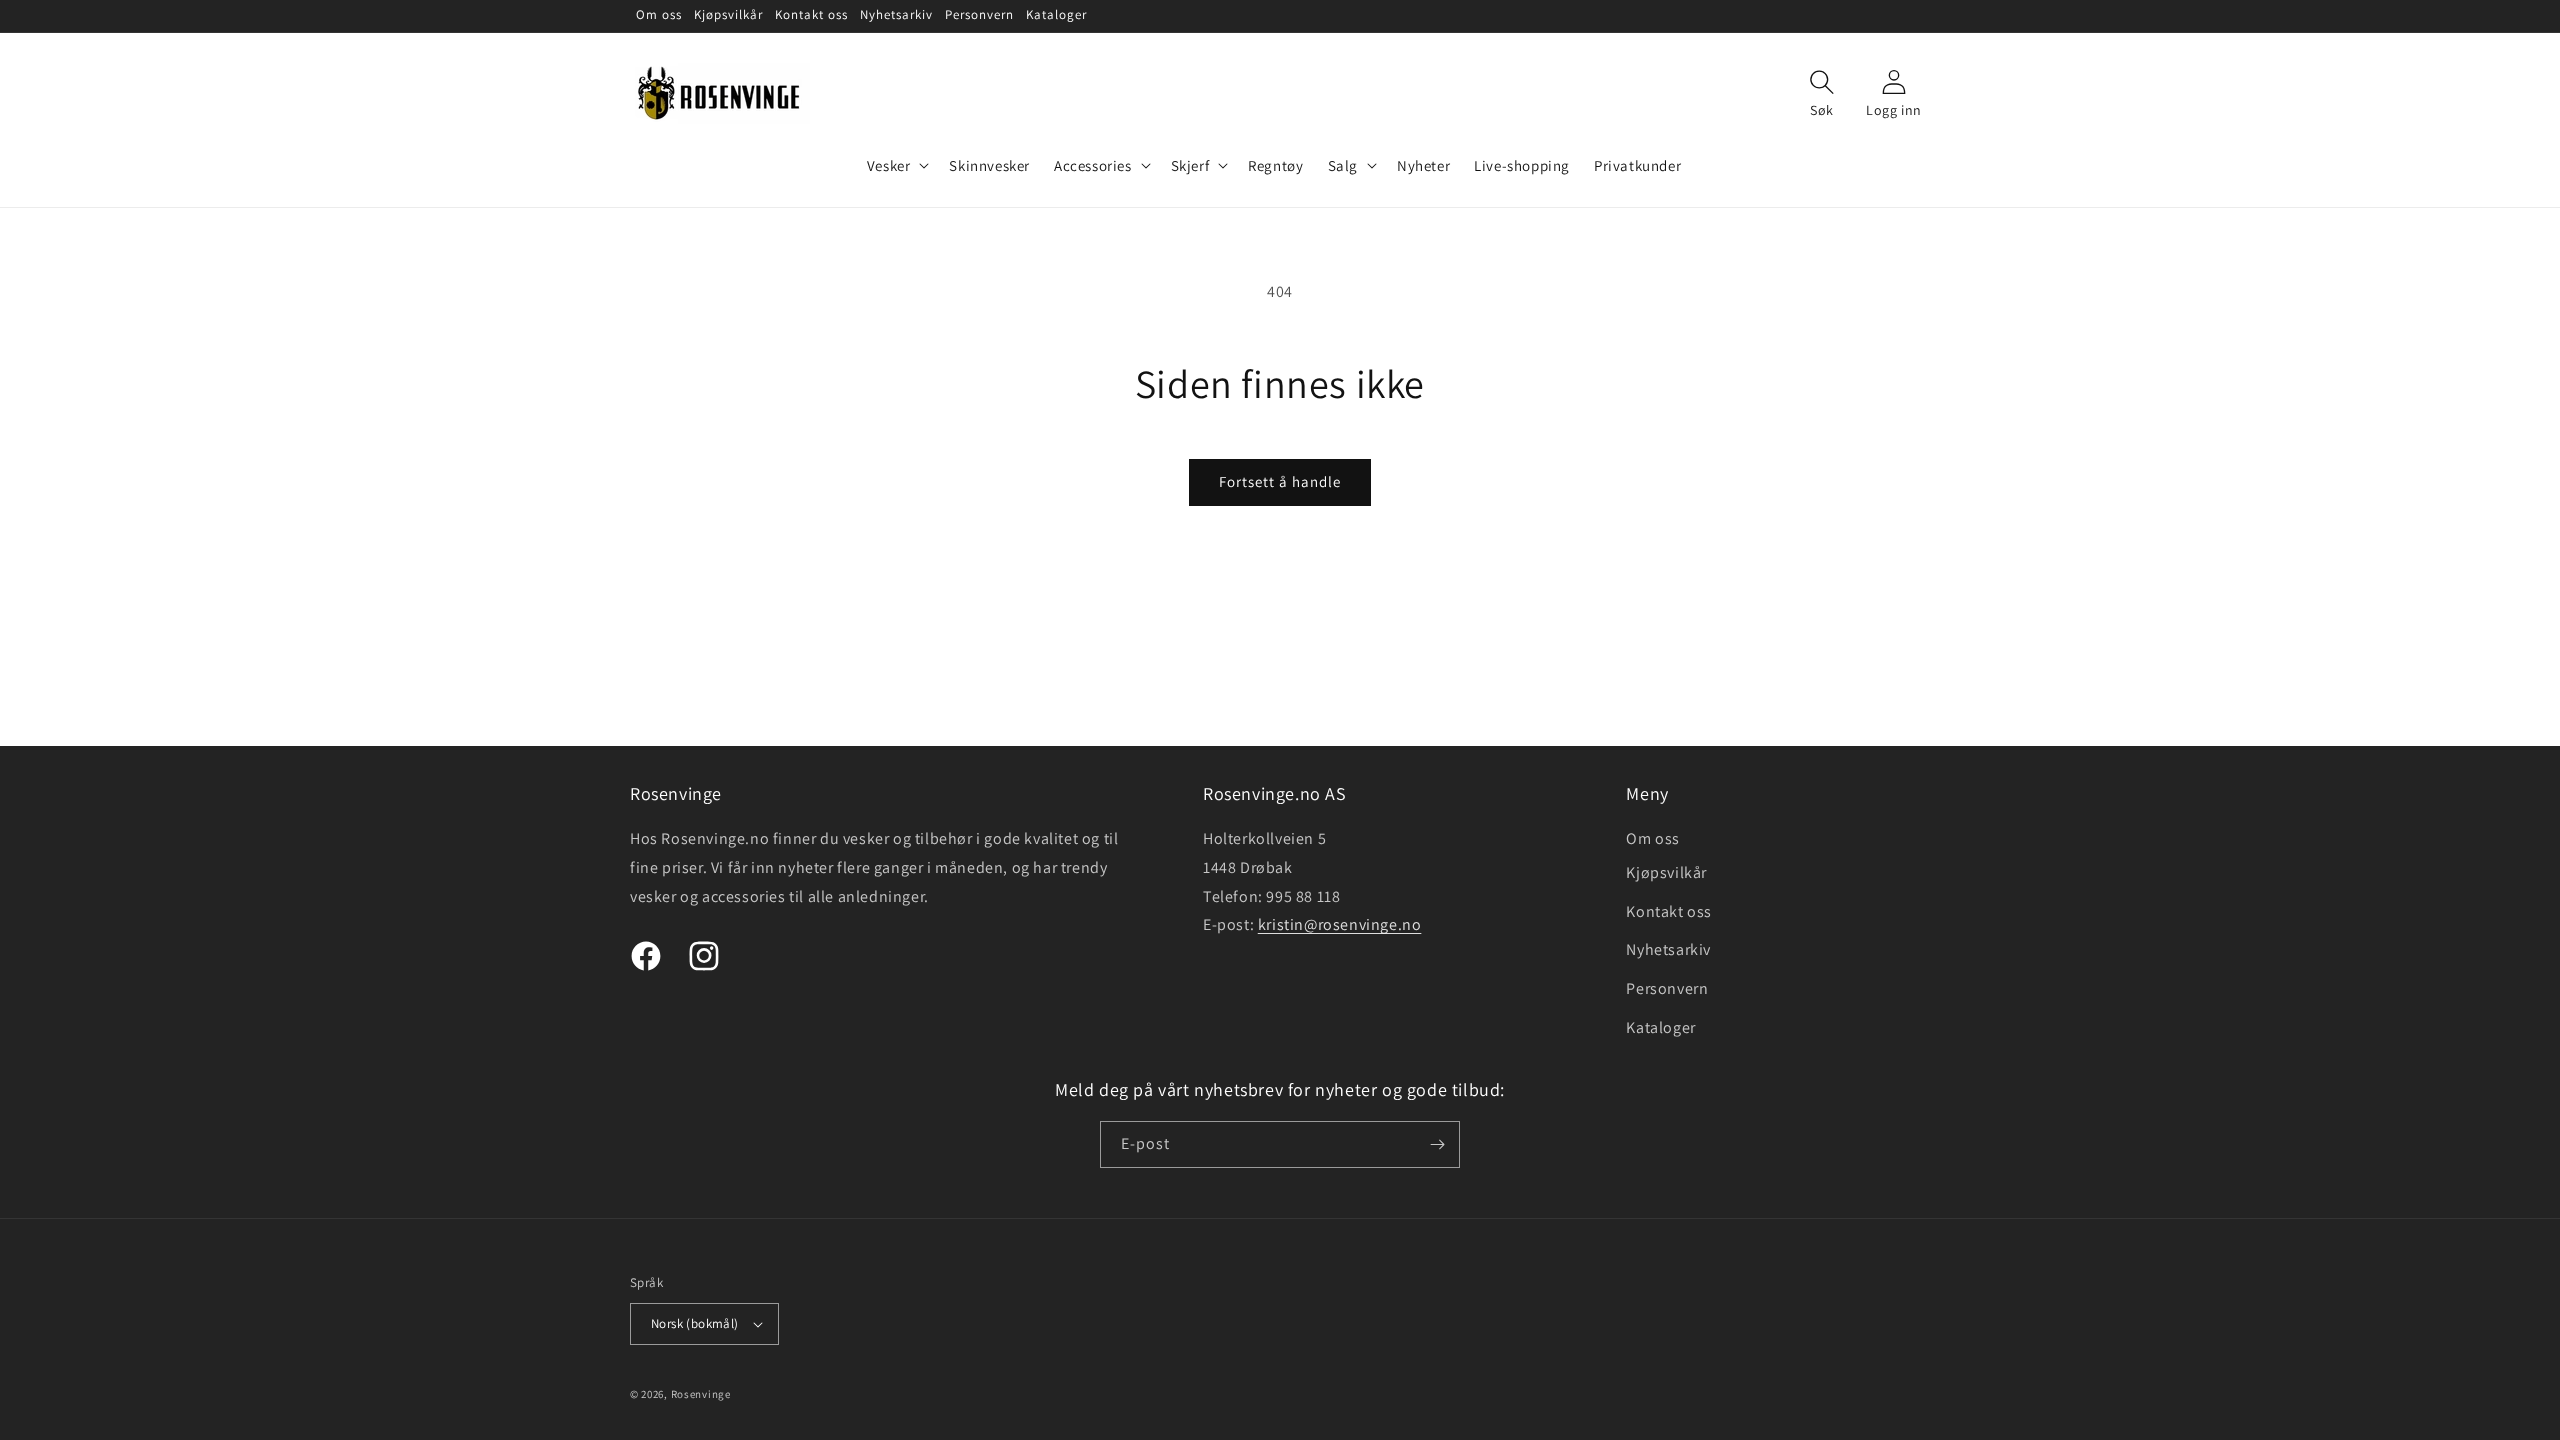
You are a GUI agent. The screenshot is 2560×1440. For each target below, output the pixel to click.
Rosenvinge (701, 1394)
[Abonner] (1437, 1144)
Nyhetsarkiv (1668, 949)
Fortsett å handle (1280, 481)
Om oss (1653, 838)
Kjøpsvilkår (1666, 872)
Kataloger (1660, 1027)
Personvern (1667, 988)
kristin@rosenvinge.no (1340, 924)
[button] (896, 166)
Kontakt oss (1669, 911)
